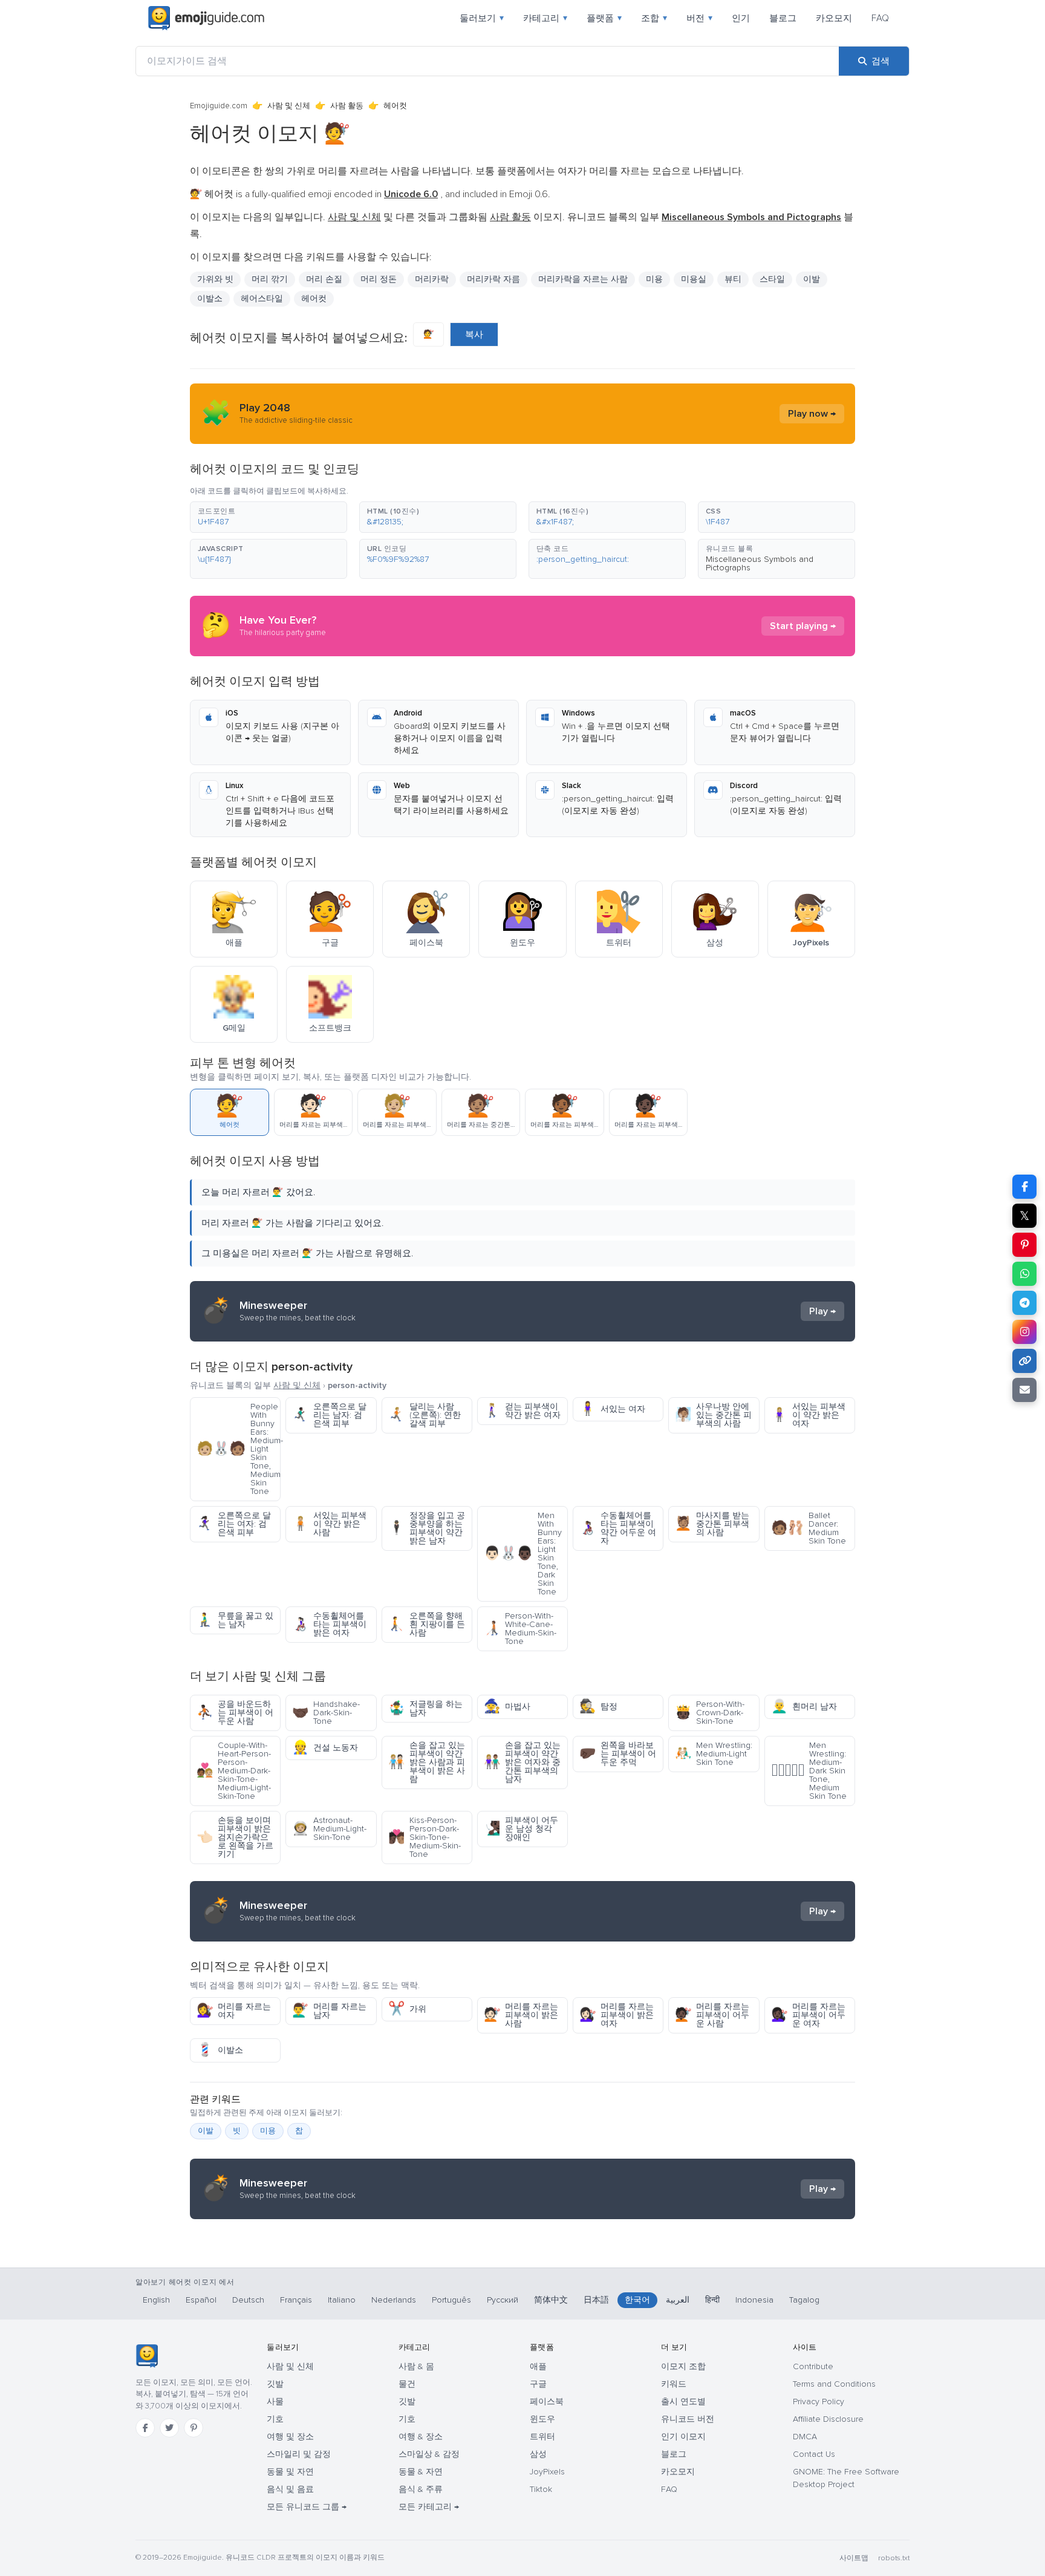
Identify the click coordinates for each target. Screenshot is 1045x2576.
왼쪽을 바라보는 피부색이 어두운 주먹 (618, 1754)
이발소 (220, 2050)
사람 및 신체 (289, 106)
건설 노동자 (325, 1748)
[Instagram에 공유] (1024, 1332)
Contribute (813, 2366)
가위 (407, 2009)
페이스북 (547, 2402)
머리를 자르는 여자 (234, 2011)
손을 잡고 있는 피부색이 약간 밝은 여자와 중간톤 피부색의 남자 (522, 1762)
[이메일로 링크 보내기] (1024, 1390)
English (156, 2300)
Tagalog (804, 2300)
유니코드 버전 (688, 2419)
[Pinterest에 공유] (1024, 1245)
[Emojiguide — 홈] (147, 2356)
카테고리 (545, 18)
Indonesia (754, 2300)
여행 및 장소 (290, 2437)
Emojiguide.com (219, 106)
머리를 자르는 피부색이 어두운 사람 (712, 2015)
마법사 (507, 1707)
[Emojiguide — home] (206, 18)
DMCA (805, 2437)
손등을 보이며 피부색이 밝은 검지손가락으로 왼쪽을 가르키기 (235, 1837)
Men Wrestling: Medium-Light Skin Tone (714, 1754)
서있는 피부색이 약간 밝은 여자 (808, 1415)
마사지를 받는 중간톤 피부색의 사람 (712, 1524)
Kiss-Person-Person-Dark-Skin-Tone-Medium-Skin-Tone (425, 1837)
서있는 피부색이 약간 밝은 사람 (329, 1524)
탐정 (598, 1707)
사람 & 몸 (416, 2366)
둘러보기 (482, 18)
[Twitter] (169, 2428)
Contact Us (814, 2454)
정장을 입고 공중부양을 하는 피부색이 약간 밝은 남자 (427, 1528)
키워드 (674, 2384)
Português (451, 2300)
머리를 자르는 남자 (329, 2011)
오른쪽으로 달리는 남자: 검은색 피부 (329, 1415)
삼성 (538, 2454)
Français (296, 2300)
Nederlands (394, 2300)
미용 (268, 2131)
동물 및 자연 (290, 2472)
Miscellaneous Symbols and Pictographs (760, 563)
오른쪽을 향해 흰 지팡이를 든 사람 (427, 1624)
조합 (654, 18)
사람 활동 (347, 106)
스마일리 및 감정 (299, 2454)
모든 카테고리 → (429, 2507)
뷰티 (733, 279)
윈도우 (542, 2419)
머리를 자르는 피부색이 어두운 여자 (808, 2015)
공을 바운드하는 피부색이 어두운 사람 (235, 1713)
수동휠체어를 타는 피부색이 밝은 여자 (329, 1624)
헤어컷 (314, 298)
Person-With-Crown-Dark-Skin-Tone (710, 1713)
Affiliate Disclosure (828, 2419)
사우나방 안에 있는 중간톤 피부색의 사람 (713, 1415)
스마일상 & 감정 (429, 2454)
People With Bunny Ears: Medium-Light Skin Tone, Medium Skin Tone (239, 1449)
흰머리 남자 (804, 1707)
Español (201, 2300)
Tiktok (541, 2489)
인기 (741, 18)
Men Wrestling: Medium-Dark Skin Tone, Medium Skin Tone (809, 1771)
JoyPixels (547, 2472)
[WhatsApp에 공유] (1024, 1274)
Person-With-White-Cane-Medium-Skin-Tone (520, 1629)
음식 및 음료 (290, 2489)
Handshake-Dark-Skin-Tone (326, 1713)
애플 (538, 2366)
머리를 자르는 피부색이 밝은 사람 (521, 2015)
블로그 (783, 18)
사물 (275, 2402)
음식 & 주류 (421, 2489)
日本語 (596, 2300)
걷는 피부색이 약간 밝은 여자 (522, 1411)
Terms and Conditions (834, 2384)
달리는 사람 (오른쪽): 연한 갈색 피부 (425, 1415)
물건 (407, 2384)
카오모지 (834, 18)
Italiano (342, 2300)
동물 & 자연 (421, 2472)
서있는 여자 (612, 1409)
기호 (275, 2419)
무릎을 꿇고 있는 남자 (235, 1620)
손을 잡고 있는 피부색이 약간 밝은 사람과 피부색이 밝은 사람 (427, 1762)
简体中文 (551, 2300)
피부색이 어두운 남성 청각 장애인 (521, 1829)
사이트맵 (854, 2558)
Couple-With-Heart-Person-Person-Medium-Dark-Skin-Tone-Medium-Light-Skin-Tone (234, 1771)
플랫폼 (604, 18)
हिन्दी (712, 2300)
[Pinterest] (194, 2428)
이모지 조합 (683, 2366)
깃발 (275, 2384)
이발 (206, 2131)
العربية (678, 2300)
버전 (699, 18)
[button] (269, 517)
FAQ (880, 18)
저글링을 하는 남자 (425, 1708)
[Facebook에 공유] (1024, 1187)
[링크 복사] (1024, 1361)
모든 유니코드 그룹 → (307, 2507)
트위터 (542, 2437)
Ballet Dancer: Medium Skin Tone (809, 1528)
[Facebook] (145, 2428)
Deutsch (248, 2300)
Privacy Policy (819, 2402)
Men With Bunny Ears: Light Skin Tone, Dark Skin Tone (523, 1554)
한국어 (637, 2300)
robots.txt (894, 2558)
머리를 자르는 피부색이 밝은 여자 (617, 2015)
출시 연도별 (683, 2402)
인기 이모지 (683, 2437)
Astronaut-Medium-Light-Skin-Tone (329, 1829)
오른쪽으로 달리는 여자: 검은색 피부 (234, 1524)
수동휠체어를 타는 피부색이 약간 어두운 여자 (618, 1528)
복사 (474, 334)
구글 (538, 2384)
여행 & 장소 (421, 2437)
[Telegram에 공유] (1024, 1303)
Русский (503, 2300)
